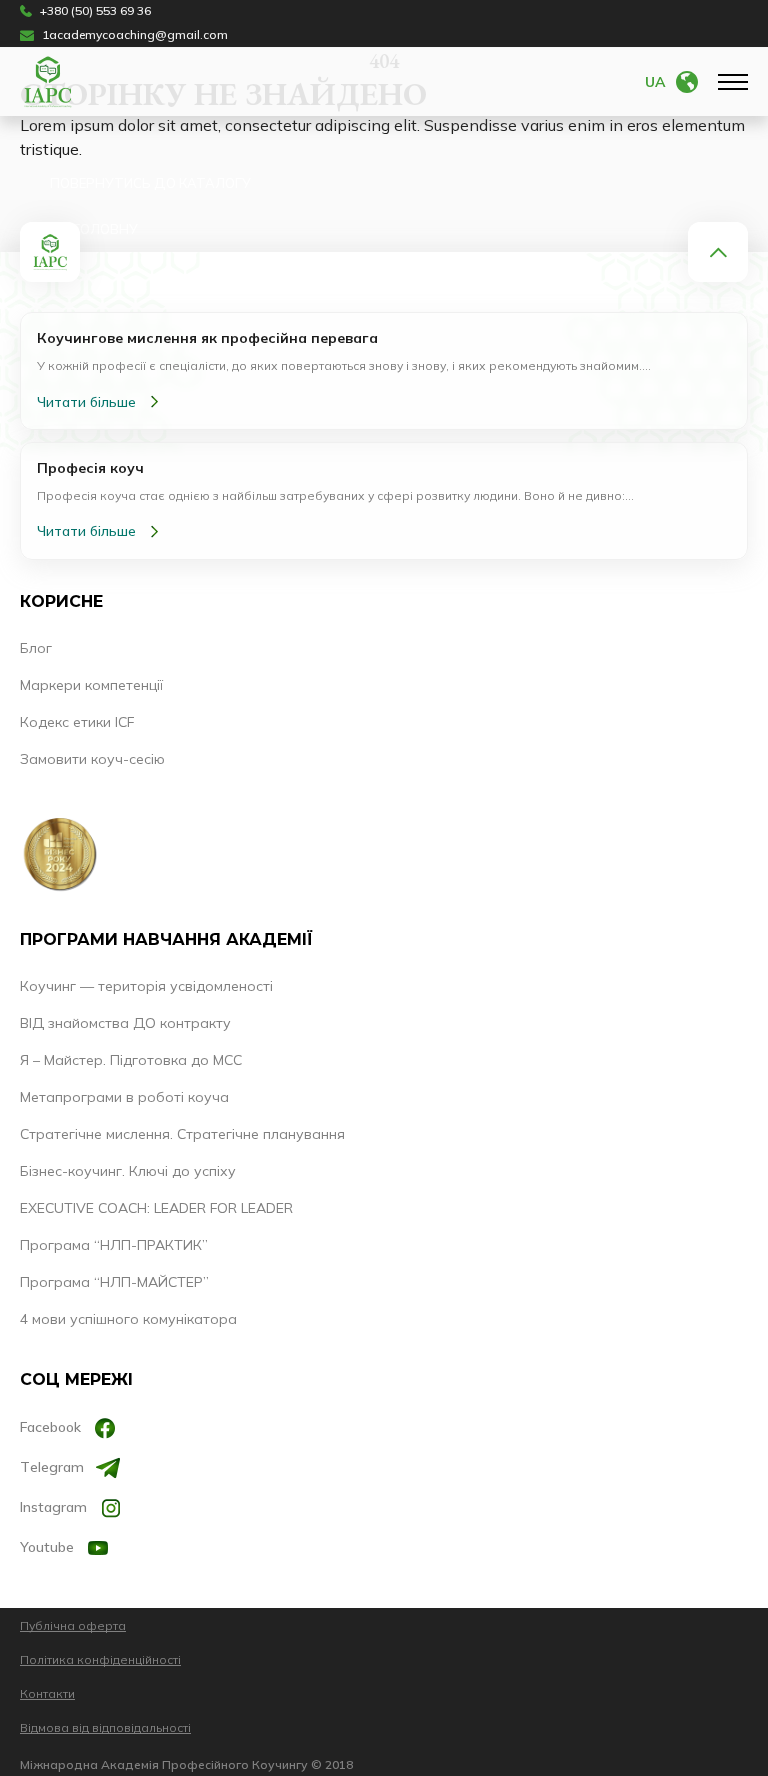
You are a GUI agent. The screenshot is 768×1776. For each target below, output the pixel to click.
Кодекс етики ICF (77, 722)
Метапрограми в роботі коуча (124, 1097)
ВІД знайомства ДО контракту (125, 1023)
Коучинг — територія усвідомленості (146, 986)
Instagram (53, 1507)
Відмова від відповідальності (105, 1727)
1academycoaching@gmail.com (135, 35)
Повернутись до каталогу (150, 183)
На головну (94, 229)
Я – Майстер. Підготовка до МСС (131, 1060)
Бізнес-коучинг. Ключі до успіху (128, 1171)
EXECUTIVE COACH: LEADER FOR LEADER (156, 1208)
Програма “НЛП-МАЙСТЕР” (114, 1282)
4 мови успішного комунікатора (128, 1319)
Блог (36, 648)
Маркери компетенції (91, 685)
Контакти (47, 1693)
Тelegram (52, 1467)
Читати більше (86, 402)
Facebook (50, 1427)
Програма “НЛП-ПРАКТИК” (114, 1245)
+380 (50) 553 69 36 (95, 11)
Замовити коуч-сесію (92, 759)
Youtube (47, 1547)
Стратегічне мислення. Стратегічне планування (182, 1134)
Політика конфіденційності (100, 1659)
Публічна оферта (73, 1625)
